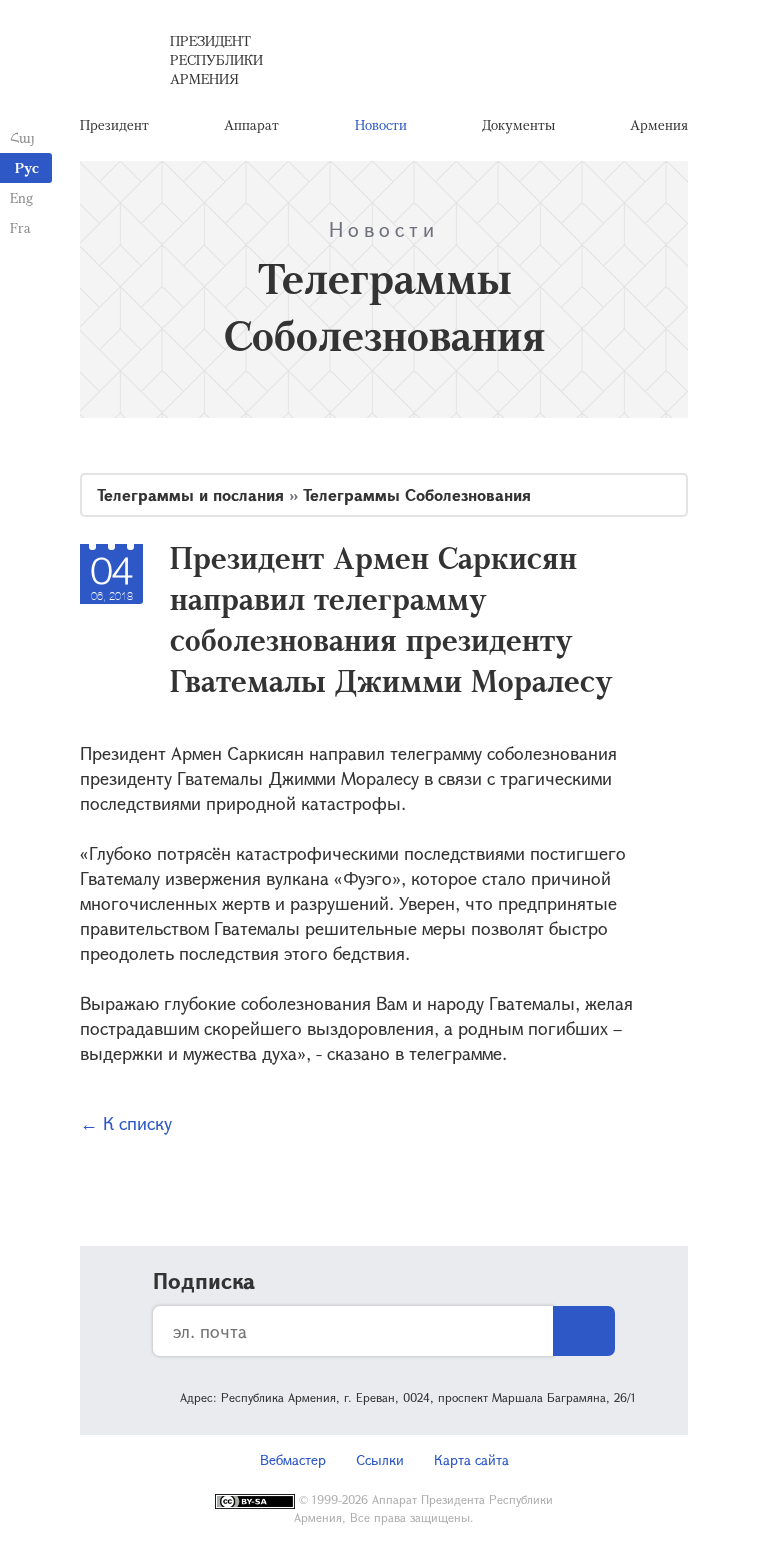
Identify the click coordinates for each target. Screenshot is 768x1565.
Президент (114, 124)
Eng (21, 197)
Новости (381, 124)
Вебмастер (293, 1459)
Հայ (22, 137)
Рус (27, 167)
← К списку (126, 1123)
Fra (20, 227)
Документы (518, 124)
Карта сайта (471, 1459)
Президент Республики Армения (216, 59)
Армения (659, 124)
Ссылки (380, 1459)
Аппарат (251, 124)
